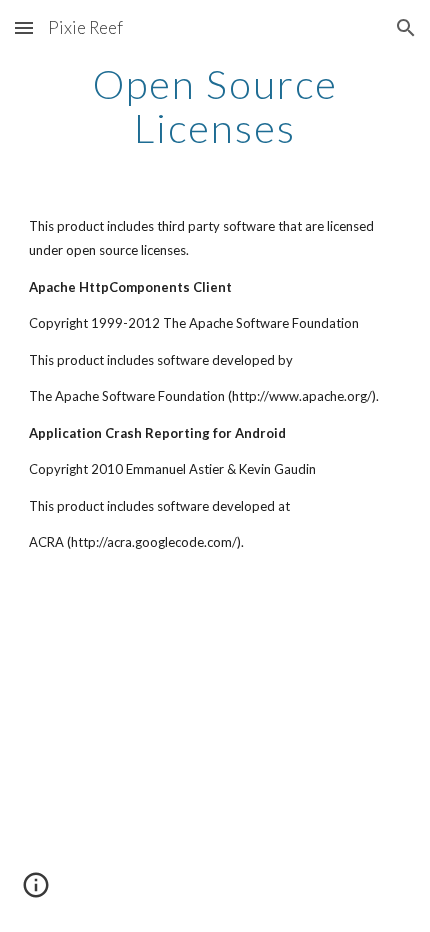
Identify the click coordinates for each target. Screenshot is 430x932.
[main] (215, 106)
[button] (24, 27)
